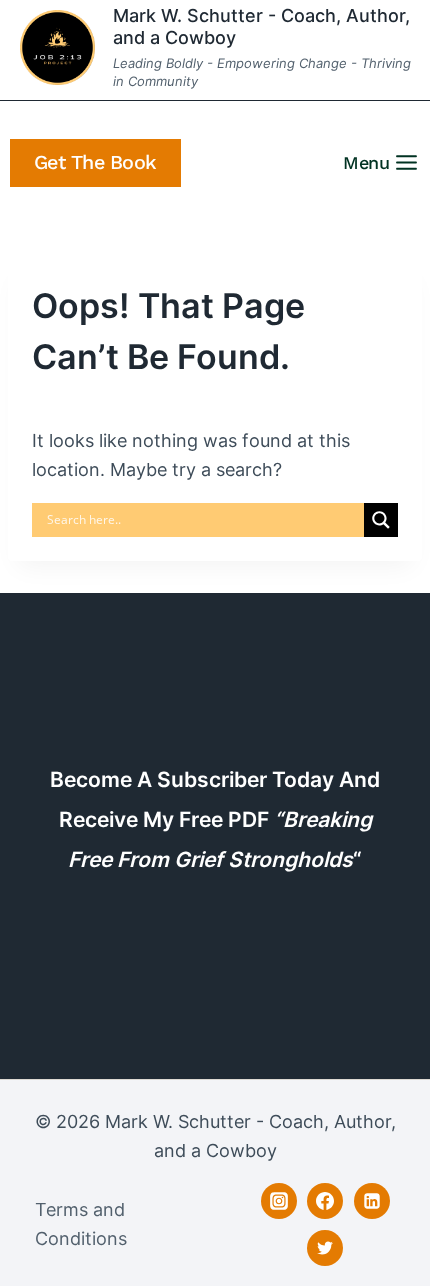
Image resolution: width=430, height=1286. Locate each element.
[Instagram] (279, 1201)
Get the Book (95, 162)
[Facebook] (325, 1201)
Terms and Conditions (81, 1224)
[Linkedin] (372, 1201)
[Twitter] (325, 1248)
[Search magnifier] (381, 520)
